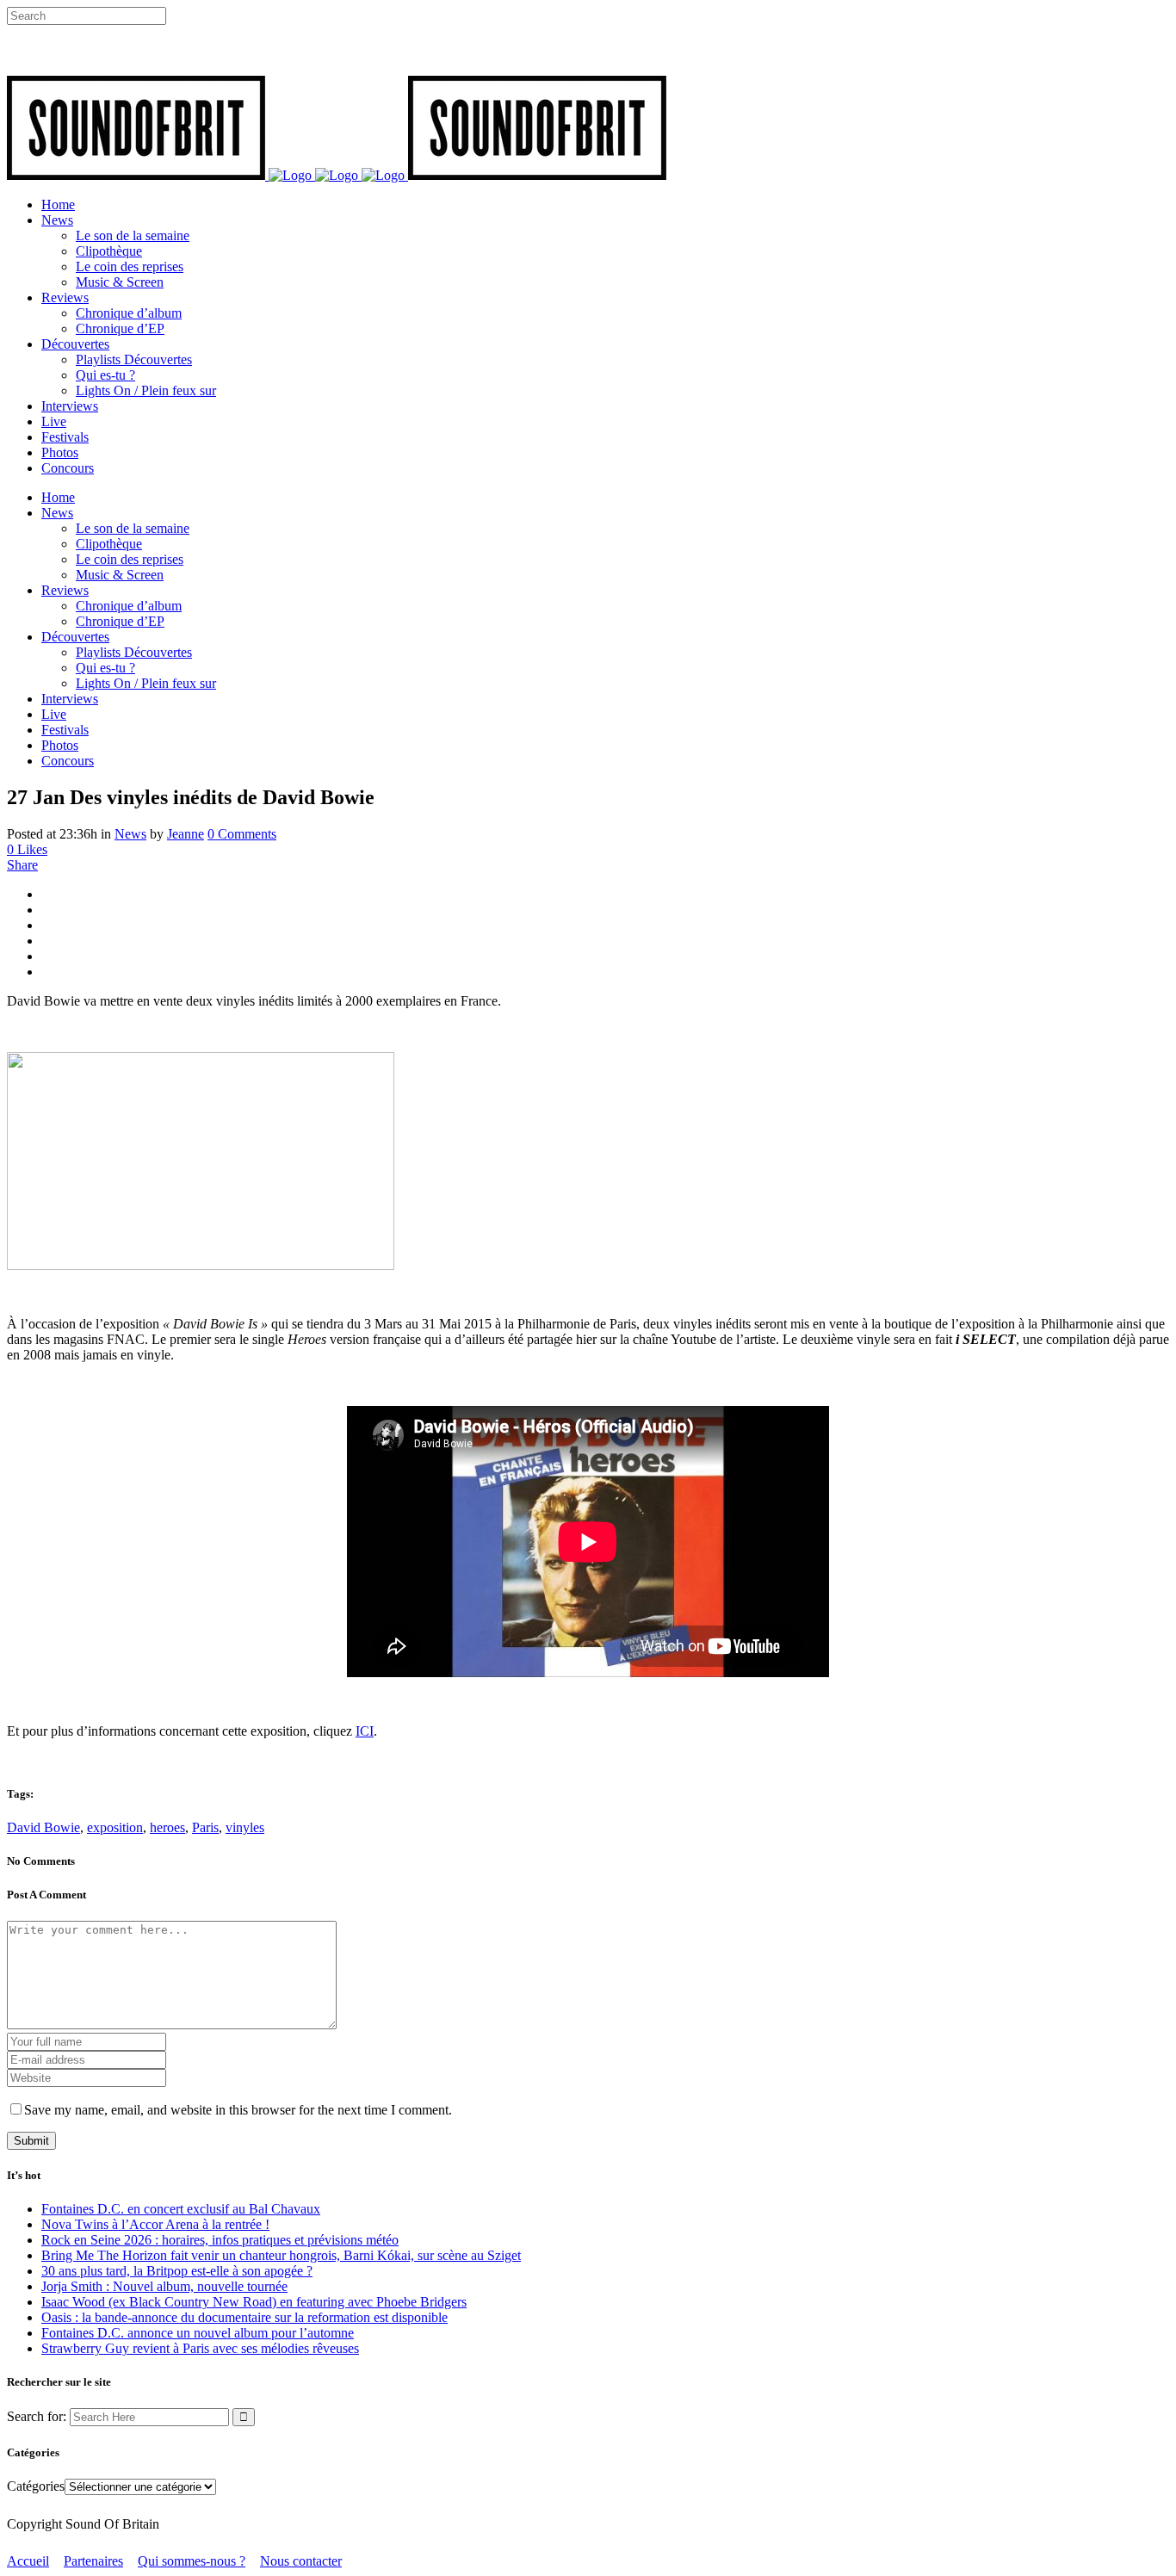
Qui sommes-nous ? (192, 2561)
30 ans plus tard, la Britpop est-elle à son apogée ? (177, 2271)
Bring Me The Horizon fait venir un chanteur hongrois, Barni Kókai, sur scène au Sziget (281, 2255)
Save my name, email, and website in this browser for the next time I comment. (238, 2110)
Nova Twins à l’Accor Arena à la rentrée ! (155, 2224)
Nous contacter (301, 2561)
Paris (205, 1827)
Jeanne (186, 834)
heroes (167, 1827)
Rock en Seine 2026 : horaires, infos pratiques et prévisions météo (220, 2240)
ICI (365, 1731)
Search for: (37, 2416)
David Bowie (43, 1827)
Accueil (28, 2561)
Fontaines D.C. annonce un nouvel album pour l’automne (198, 2333)
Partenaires (93, 2561)
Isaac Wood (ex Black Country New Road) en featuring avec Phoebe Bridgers (254, 2302)
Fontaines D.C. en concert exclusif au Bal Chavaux (181, 2209)
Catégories (36, 2486)
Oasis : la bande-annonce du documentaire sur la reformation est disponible (244, 2317)
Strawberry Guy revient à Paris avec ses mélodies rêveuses (200, 2348)
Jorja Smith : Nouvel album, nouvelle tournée (164, 2286)
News (130, 834)
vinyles (245, 1827)
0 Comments (242, 834)
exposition (115, 1827)
